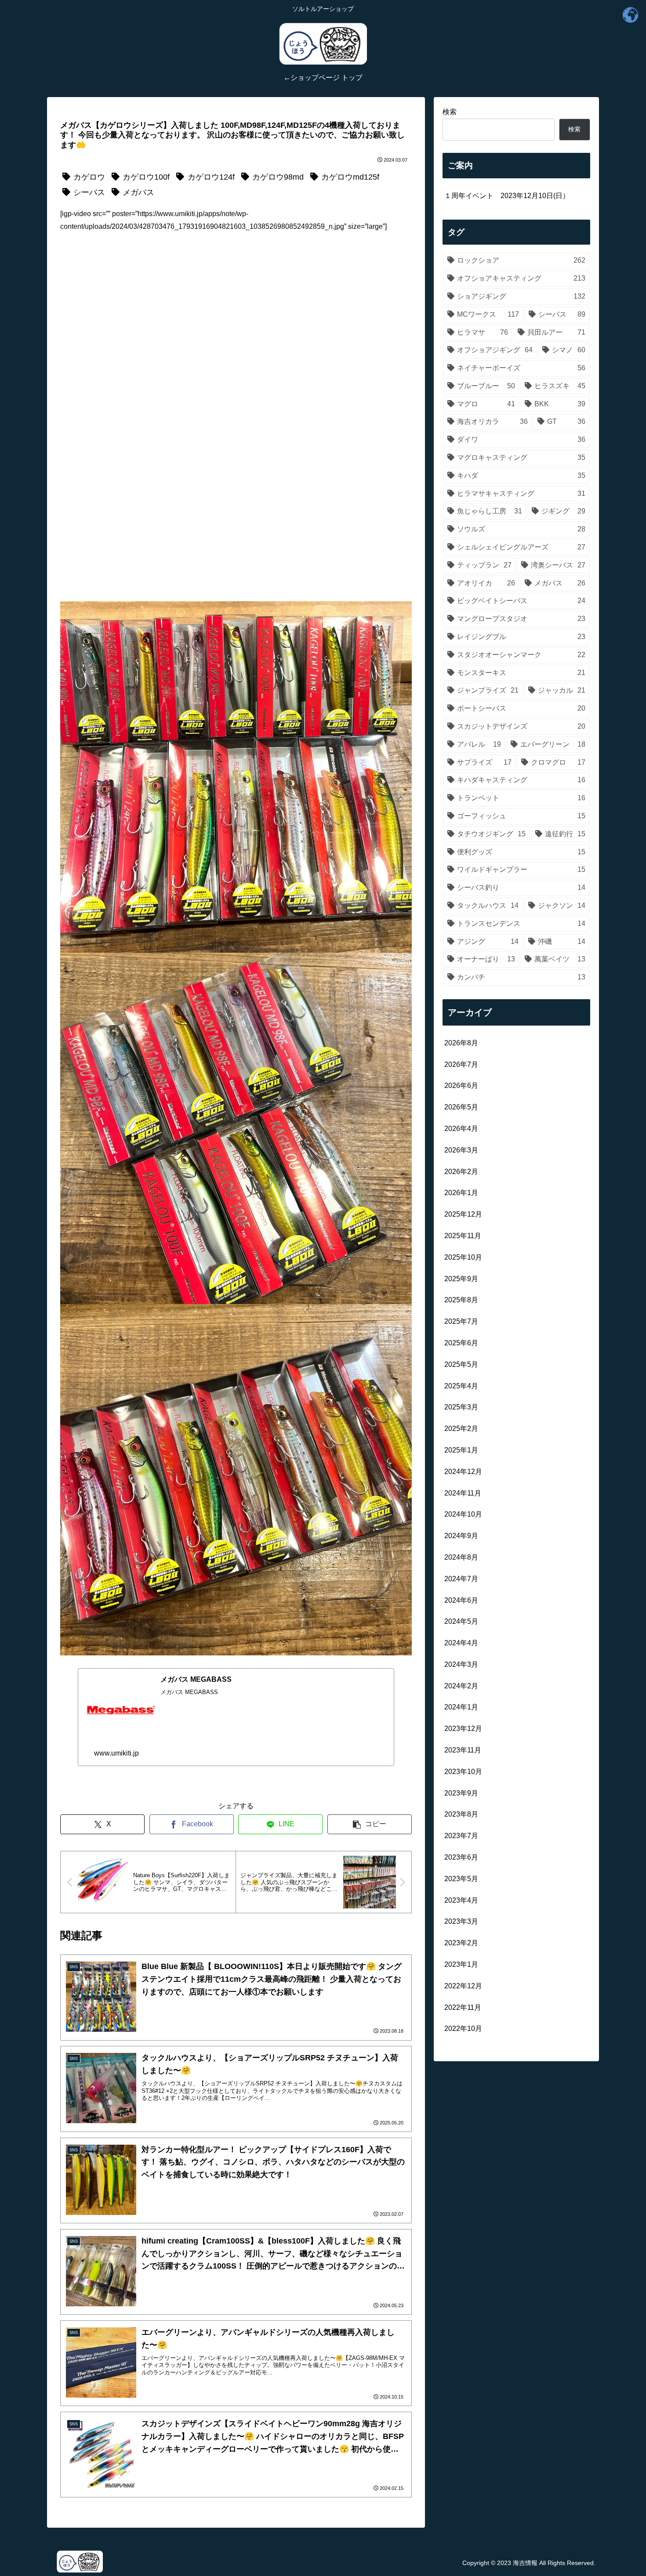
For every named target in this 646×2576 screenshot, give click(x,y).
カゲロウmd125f (350, 177)
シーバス (89, 192)
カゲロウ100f (146, 177)
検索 (450, 112)
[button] (370, 1824)
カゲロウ (89, 177)
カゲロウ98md (278, 177)
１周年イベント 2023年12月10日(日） (507, 196)
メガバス (138, 192)
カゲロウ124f (211, 177)
